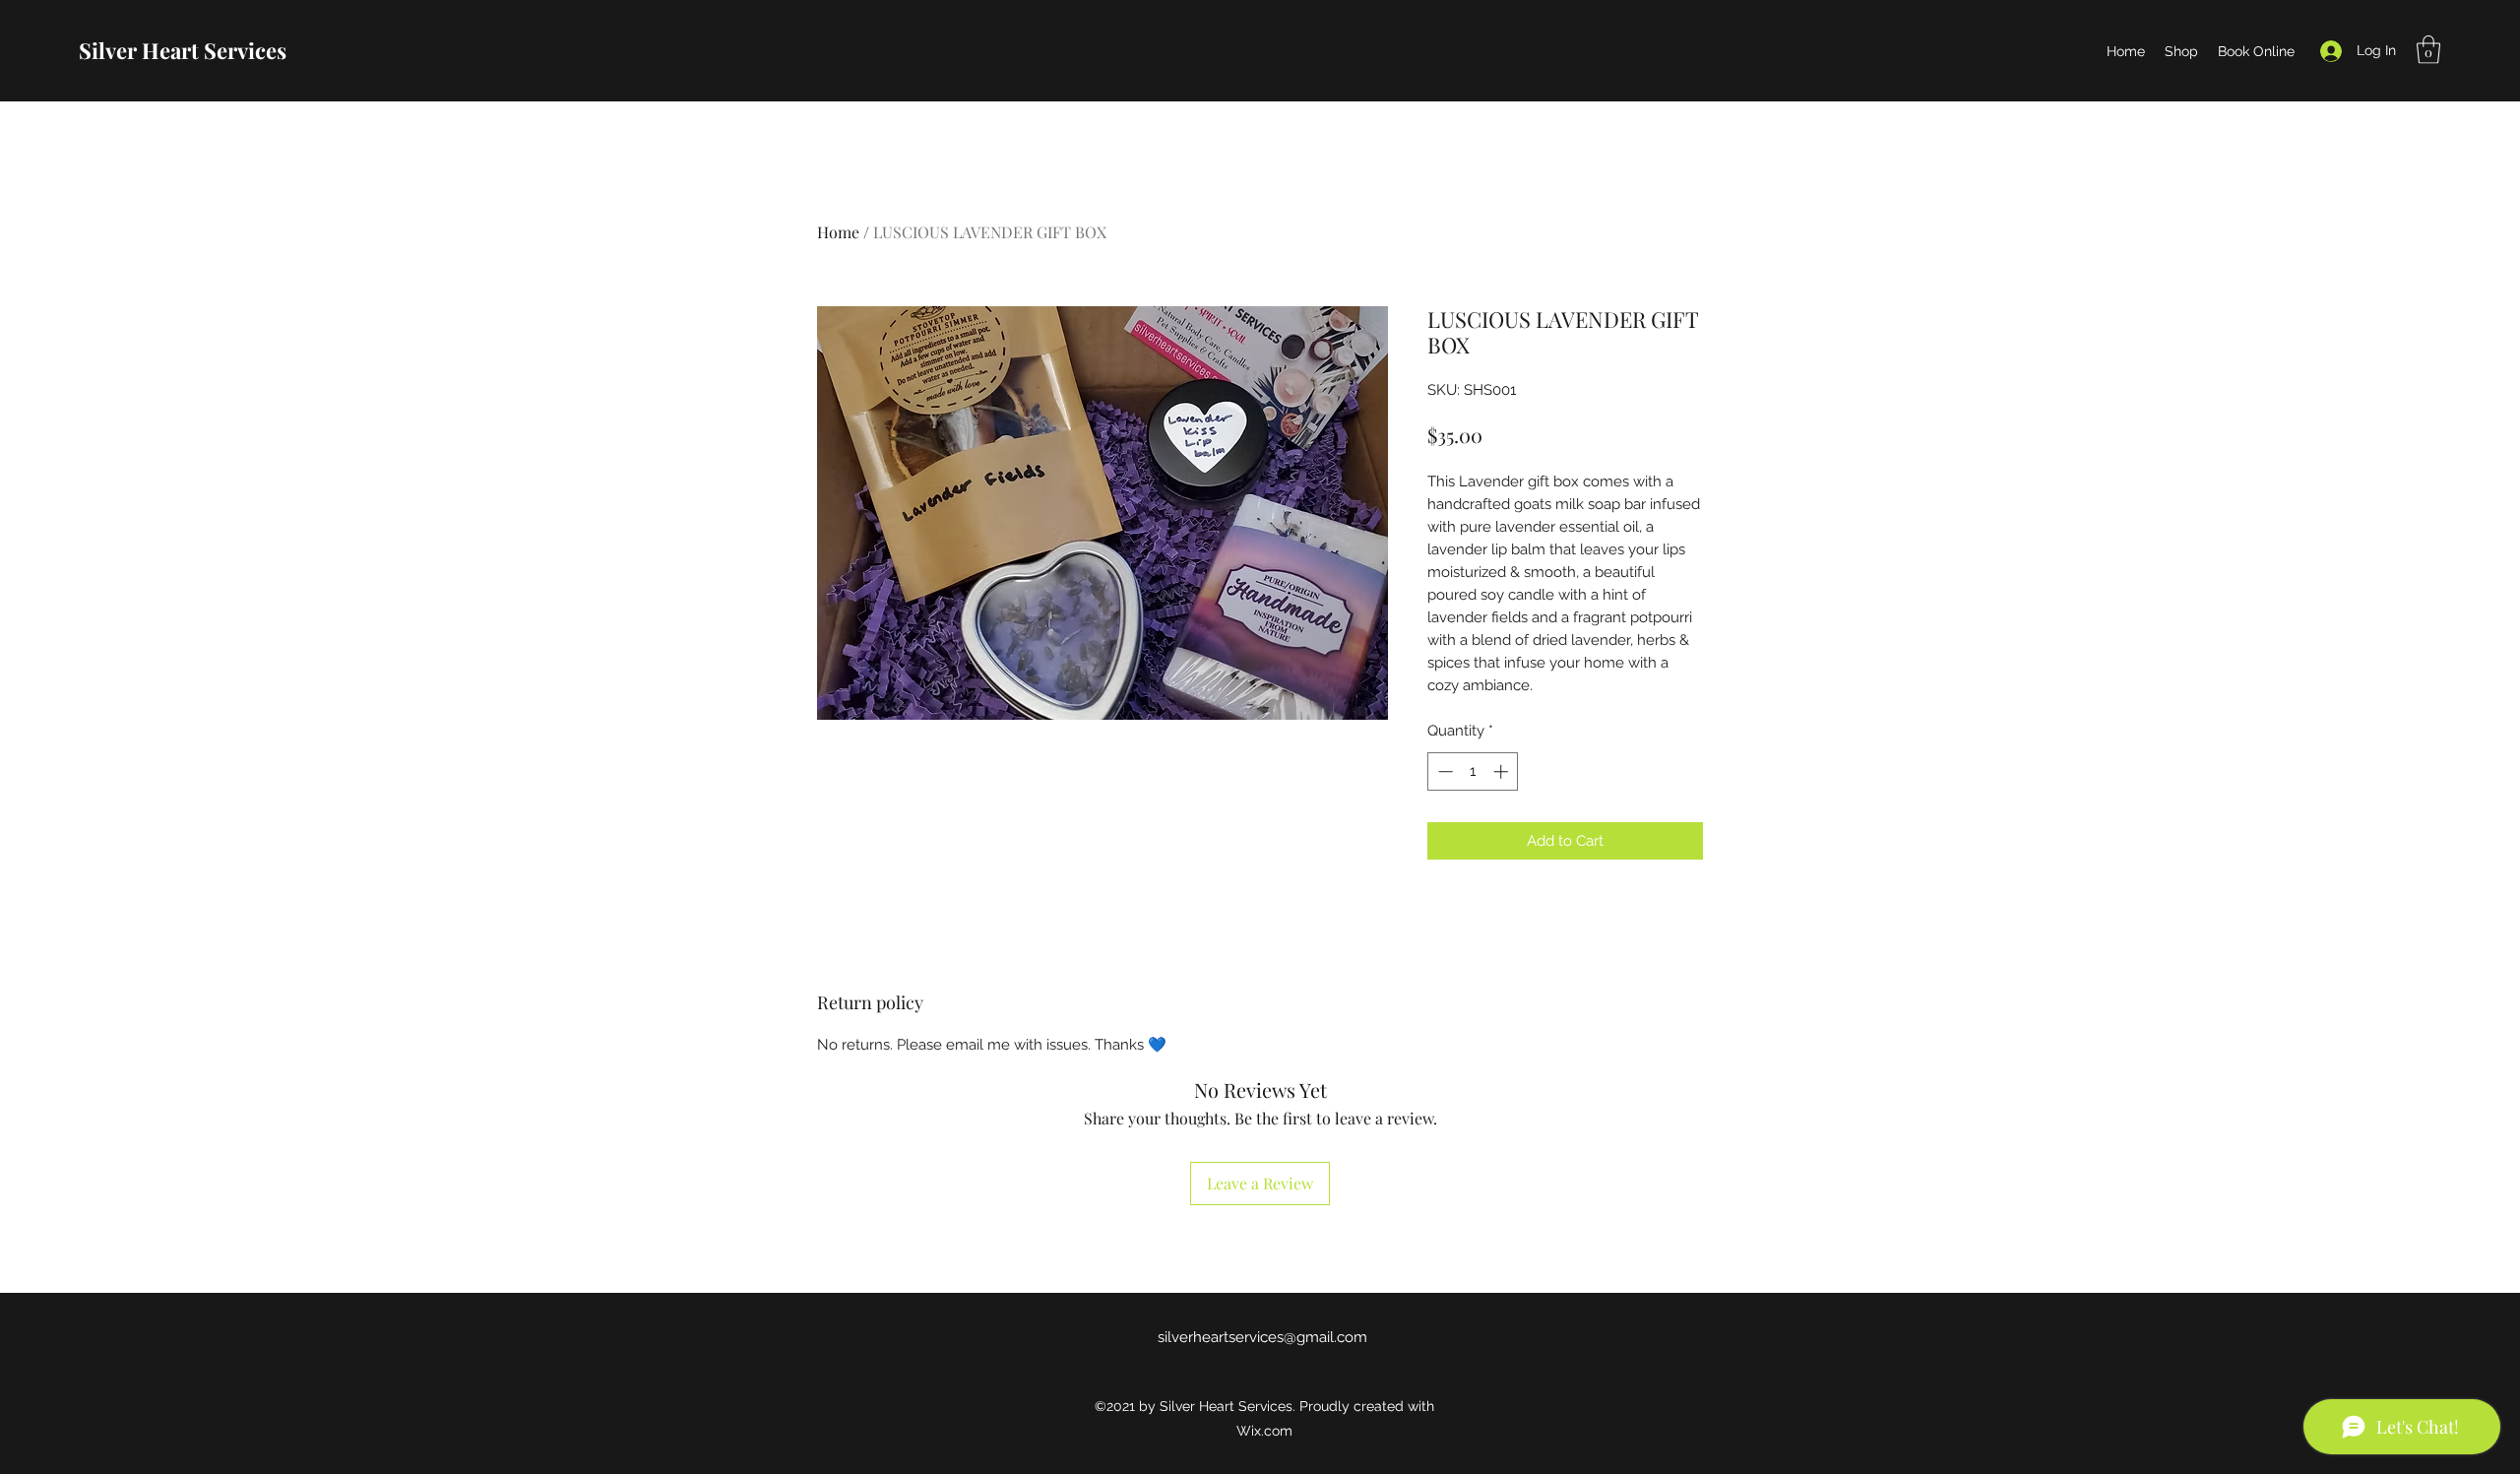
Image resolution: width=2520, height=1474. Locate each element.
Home (838, 232)
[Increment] (1503, 771)
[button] (2428, 50)
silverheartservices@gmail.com (1262, 1337)
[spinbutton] (1473, 771)
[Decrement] (1444, 771)
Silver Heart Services (183, 50)
